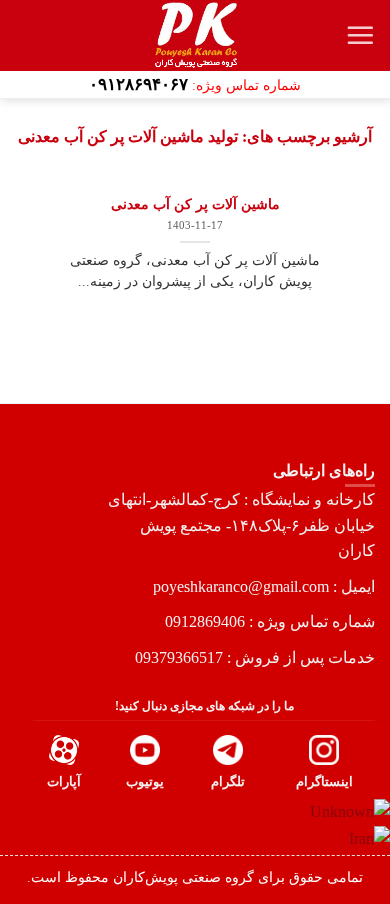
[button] (360, 35)
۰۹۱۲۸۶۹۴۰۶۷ (138, 84)
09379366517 (179, 657)
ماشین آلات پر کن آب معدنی (195, 204)
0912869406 (205, 621)
